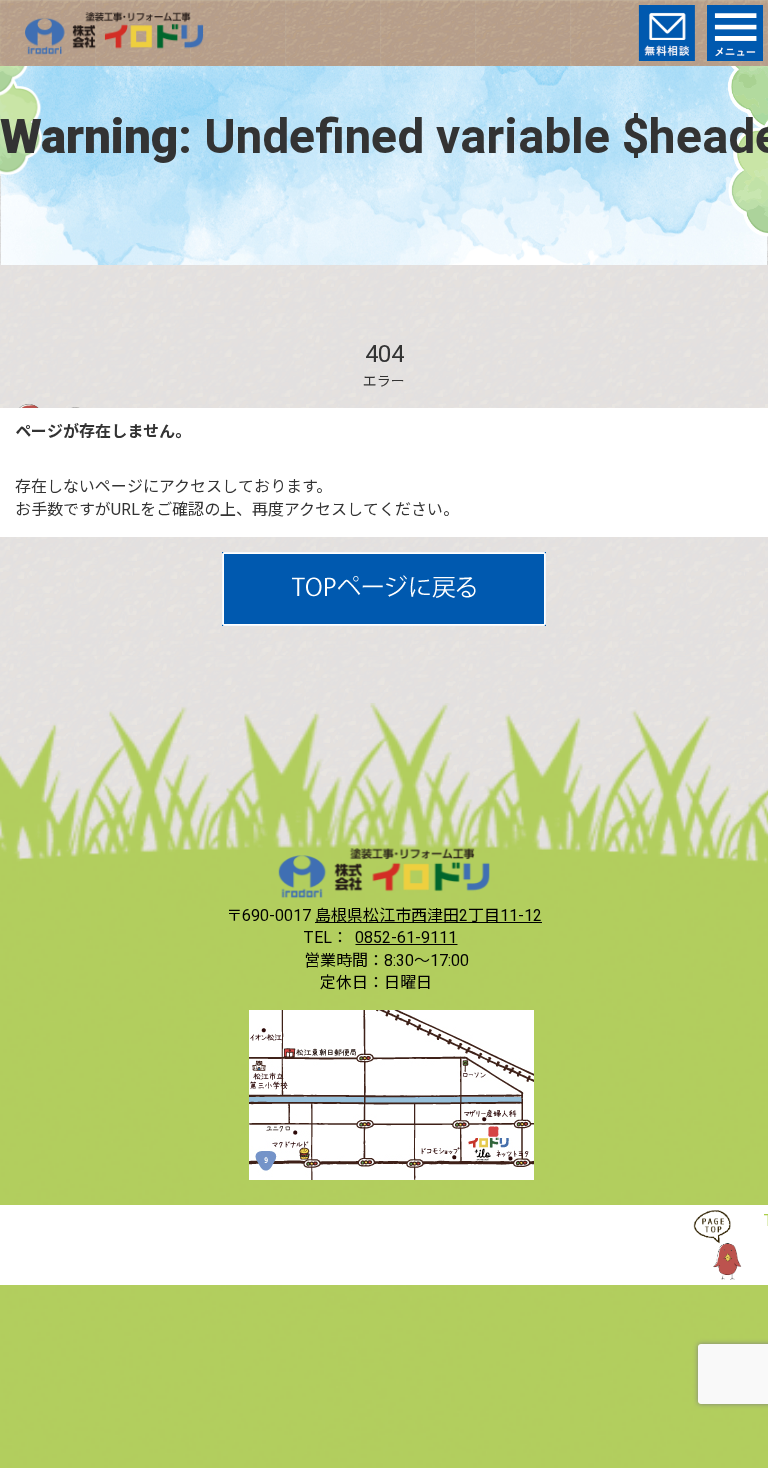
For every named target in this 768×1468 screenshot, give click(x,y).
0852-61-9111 (406, 937)
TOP (728, 1245)
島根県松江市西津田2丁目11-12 (428, 915)
